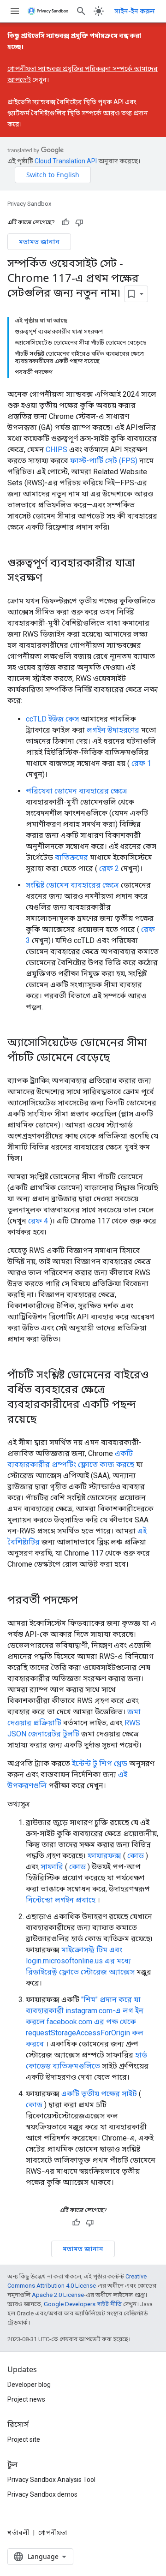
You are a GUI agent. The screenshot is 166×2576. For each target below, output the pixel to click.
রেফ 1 (141, 763)
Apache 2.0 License (58, 2295)
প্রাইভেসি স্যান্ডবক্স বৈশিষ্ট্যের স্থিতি (52, 102)
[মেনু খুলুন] (15, 11)
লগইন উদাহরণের (113, 730)
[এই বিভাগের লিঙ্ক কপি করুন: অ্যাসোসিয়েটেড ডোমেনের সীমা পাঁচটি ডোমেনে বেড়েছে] (119, 1058)
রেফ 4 (38, 1221)
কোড (136, 1856)
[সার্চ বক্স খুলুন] (81, 11)
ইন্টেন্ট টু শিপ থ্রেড (100, 1763)
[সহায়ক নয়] (79, 222)
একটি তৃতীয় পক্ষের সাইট (99, 2094)
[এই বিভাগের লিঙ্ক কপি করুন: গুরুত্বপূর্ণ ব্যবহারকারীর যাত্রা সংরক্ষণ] (52, 578)
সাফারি (52, 1867)
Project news (26, 2399)
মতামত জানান (39, 241)
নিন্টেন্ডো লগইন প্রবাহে (61, 1900)
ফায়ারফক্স (104, 1856)
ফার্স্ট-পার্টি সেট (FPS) (104, 461)
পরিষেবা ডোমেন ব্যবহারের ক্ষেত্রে (77, 791)
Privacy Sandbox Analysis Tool (51, 2480)
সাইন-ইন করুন (135, 11)
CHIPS (56, 450)
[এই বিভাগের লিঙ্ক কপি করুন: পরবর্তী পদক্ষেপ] (87, 1600)
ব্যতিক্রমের (71, 857)
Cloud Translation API (66, 161)
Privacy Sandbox (29, 204)
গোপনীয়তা (53, 2533)
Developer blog (29, 2385)
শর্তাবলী (18, 2533)
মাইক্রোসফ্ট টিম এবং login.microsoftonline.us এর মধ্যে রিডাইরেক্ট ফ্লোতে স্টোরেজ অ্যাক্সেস (80, 1961)
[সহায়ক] (65, 222)
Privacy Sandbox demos (42, 2494)
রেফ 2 (109, 868)
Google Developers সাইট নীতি (83, 2304)
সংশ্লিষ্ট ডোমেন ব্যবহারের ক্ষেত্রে (72, 885)
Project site (24, 2439)
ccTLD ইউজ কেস (52, 719)
